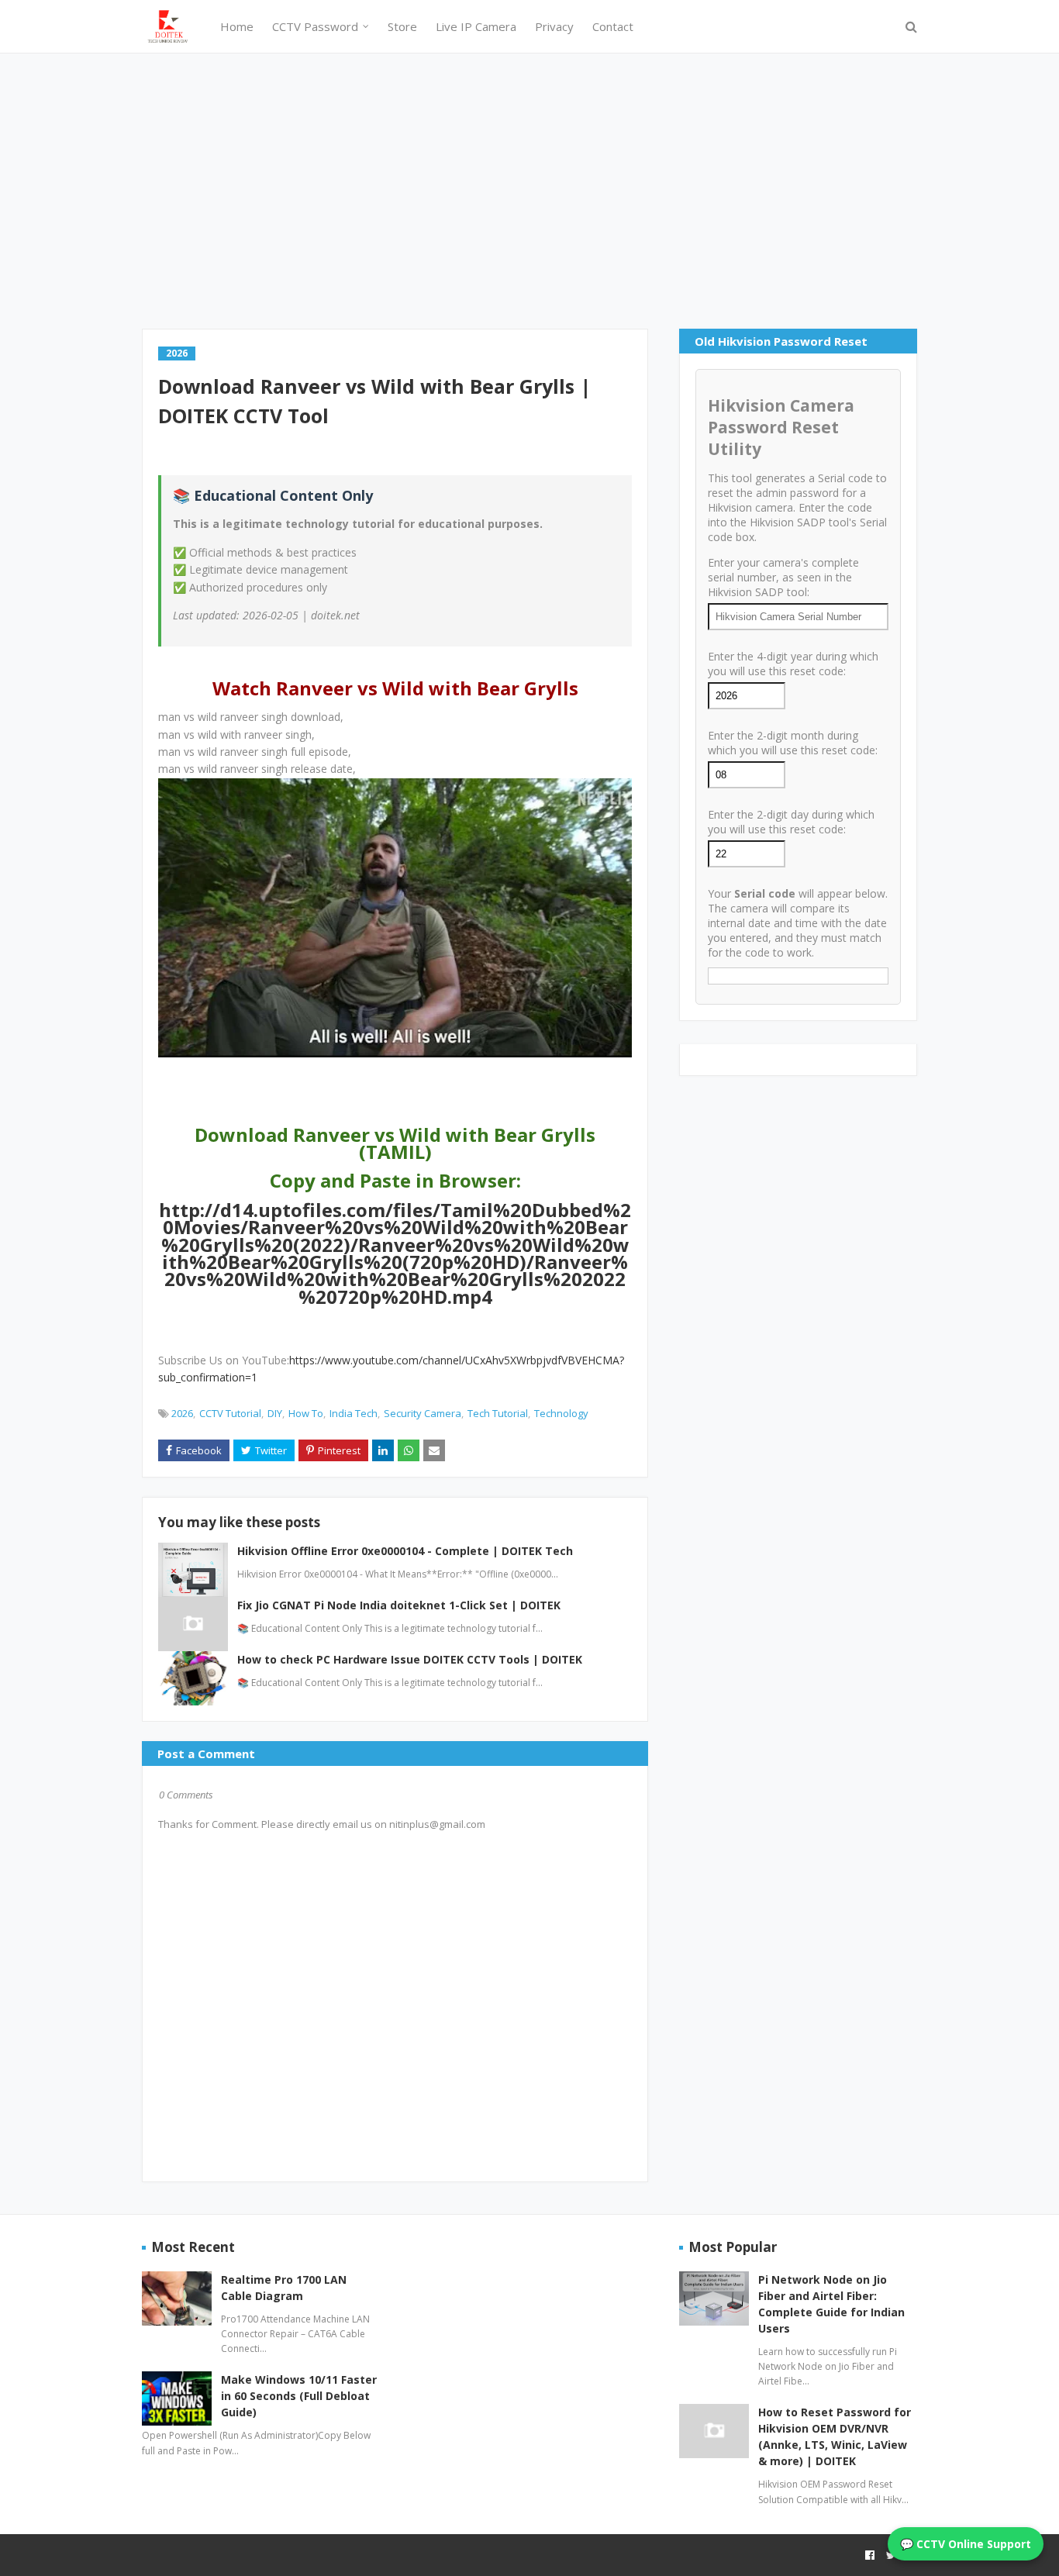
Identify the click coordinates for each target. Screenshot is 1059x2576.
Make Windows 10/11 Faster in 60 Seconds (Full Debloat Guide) (299, 2396)
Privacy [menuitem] (554, 26)
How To (306, 1413)
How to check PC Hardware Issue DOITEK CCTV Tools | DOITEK (410, 1659)
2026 (182, 1413)
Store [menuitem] (402, 26)
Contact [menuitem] (613, 26)
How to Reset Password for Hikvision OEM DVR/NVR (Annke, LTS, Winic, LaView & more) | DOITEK (835, 2436)
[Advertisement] (529, 189)
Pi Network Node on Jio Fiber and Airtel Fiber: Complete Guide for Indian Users (831, 2304)
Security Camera (423, 1413)
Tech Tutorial (498, 1413)
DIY (275, 1413)
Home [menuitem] (237, 26)
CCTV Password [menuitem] (315, 26)
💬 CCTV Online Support (966, 2544)
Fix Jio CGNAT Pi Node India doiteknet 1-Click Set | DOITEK (399, 1605)
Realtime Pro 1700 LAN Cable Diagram (284, 2288)
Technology (561, 1413)
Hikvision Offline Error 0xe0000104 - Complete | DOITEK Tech (405, 1551)
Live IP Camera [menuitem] (476, 26)
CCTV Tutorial (230, 1413)
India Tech (354, 1413)
